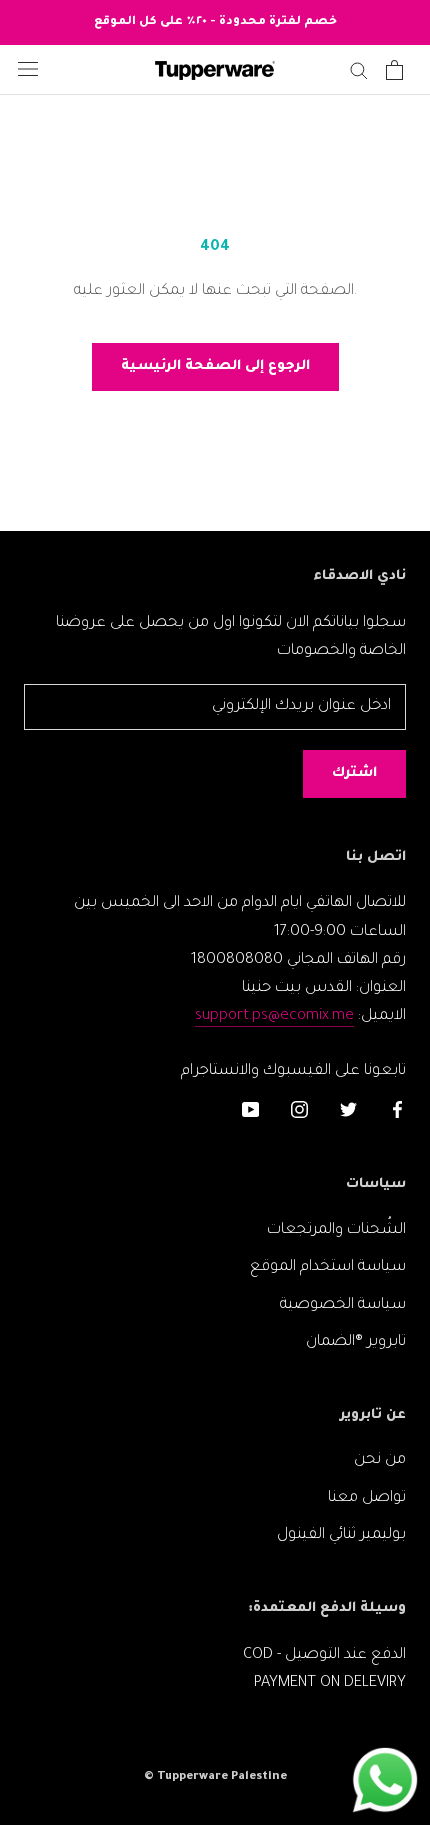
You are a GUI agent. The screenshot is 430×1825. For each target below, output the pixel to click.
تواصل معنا (367, 1498)
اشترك (354, 773)
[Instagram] (299, 1111)
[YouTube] (250, 1111)
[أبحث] (359, 70)
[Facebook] (397, 1111)
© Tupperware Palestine (215, 1777)
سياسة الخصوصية (343, 1305)
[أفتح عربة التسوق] (394, 70)
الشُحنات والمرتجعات (336, 1230)
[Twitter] (348, 1111)
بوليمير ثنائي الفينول (341, 1535)
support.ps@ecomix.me (274, 1016)
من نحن (380, 1460)
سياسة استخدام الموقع (328, 1267)
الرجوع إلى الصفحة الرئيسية (215, 366)
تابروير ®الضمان (356, 1342)
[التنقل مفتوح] (28, 70)
